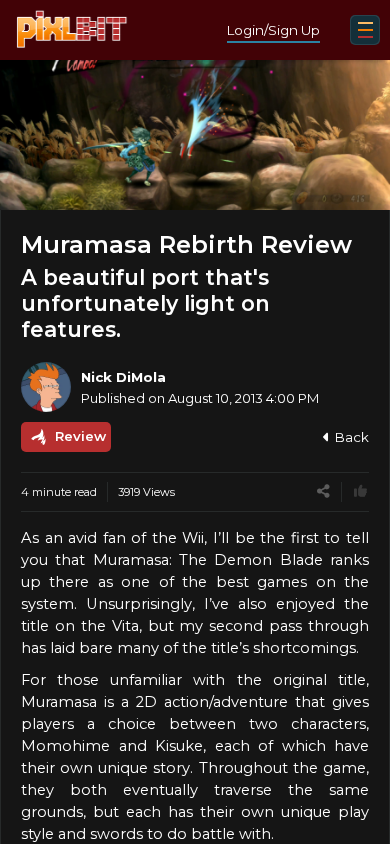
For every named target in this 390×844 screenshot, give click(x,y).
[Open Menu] (365, 30)
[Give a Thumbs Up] (360, 491)
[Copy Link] (323, 491)
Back (352, 437)
